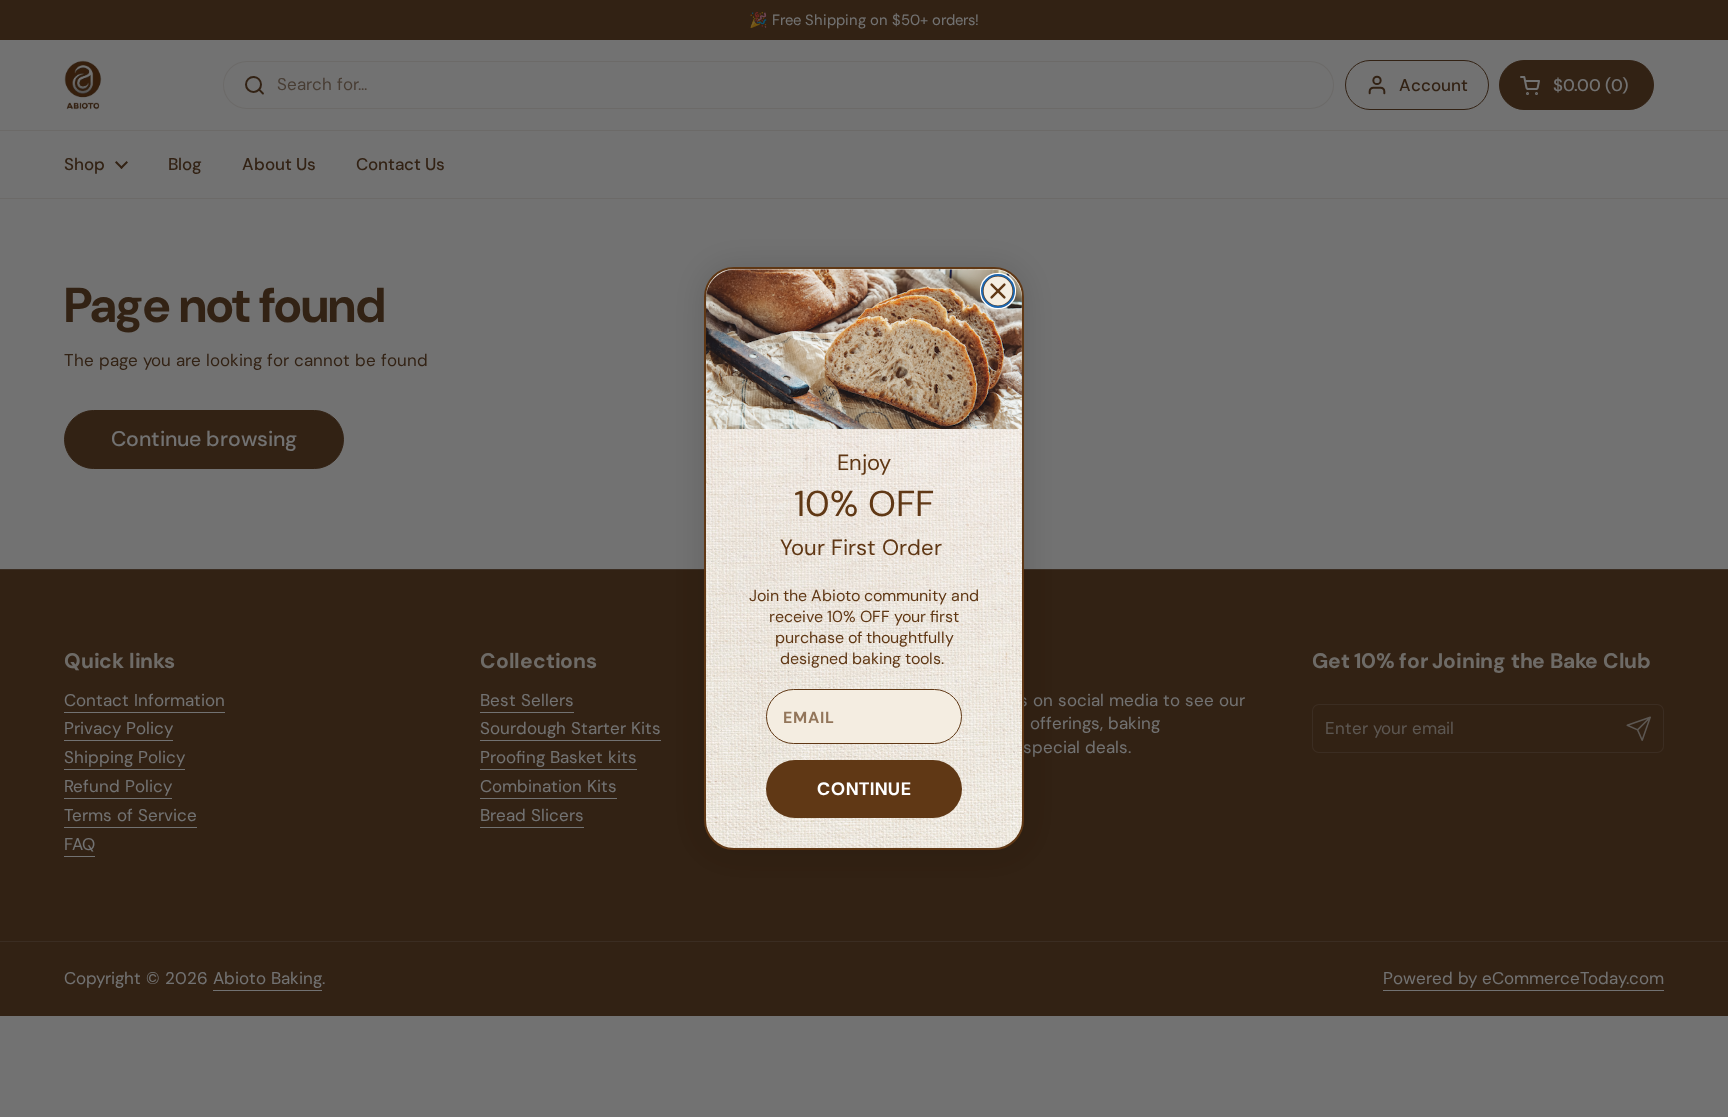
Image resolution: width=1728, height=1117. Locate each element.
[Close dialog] (998, 291)
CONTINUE (864, 788)
